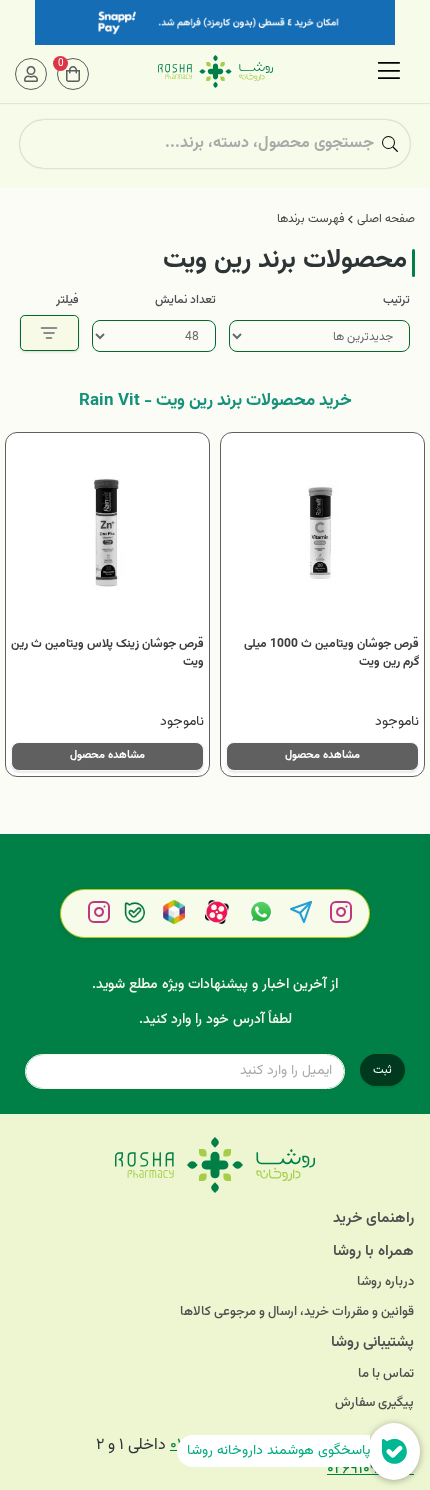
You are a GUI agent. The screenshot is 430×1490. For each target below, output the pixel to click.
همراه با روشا (373, 1251)
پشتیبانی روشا (372, 1342)
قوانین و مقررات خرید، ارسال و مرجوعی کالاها (297, 1312)
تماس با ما (386, 1374)
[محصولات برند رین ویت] (215, 1165)
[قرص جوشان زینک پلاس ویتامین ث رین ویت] (107, 534)
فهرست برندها (310, 219)
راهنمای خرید (373, 1218)
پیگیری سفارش (374, 1403)
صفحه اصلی (386, 219)
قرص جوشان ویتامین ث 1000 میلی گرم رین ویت (331, 653)
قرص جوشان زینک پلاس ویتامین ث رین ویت (107, 653)
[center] (390, 144)
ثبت (382, 1070)
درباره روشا (385, 1282)
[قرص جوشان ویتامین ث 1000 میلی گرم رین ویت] (322, 534)
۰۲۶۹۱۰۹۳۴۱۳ (370, 1469)
